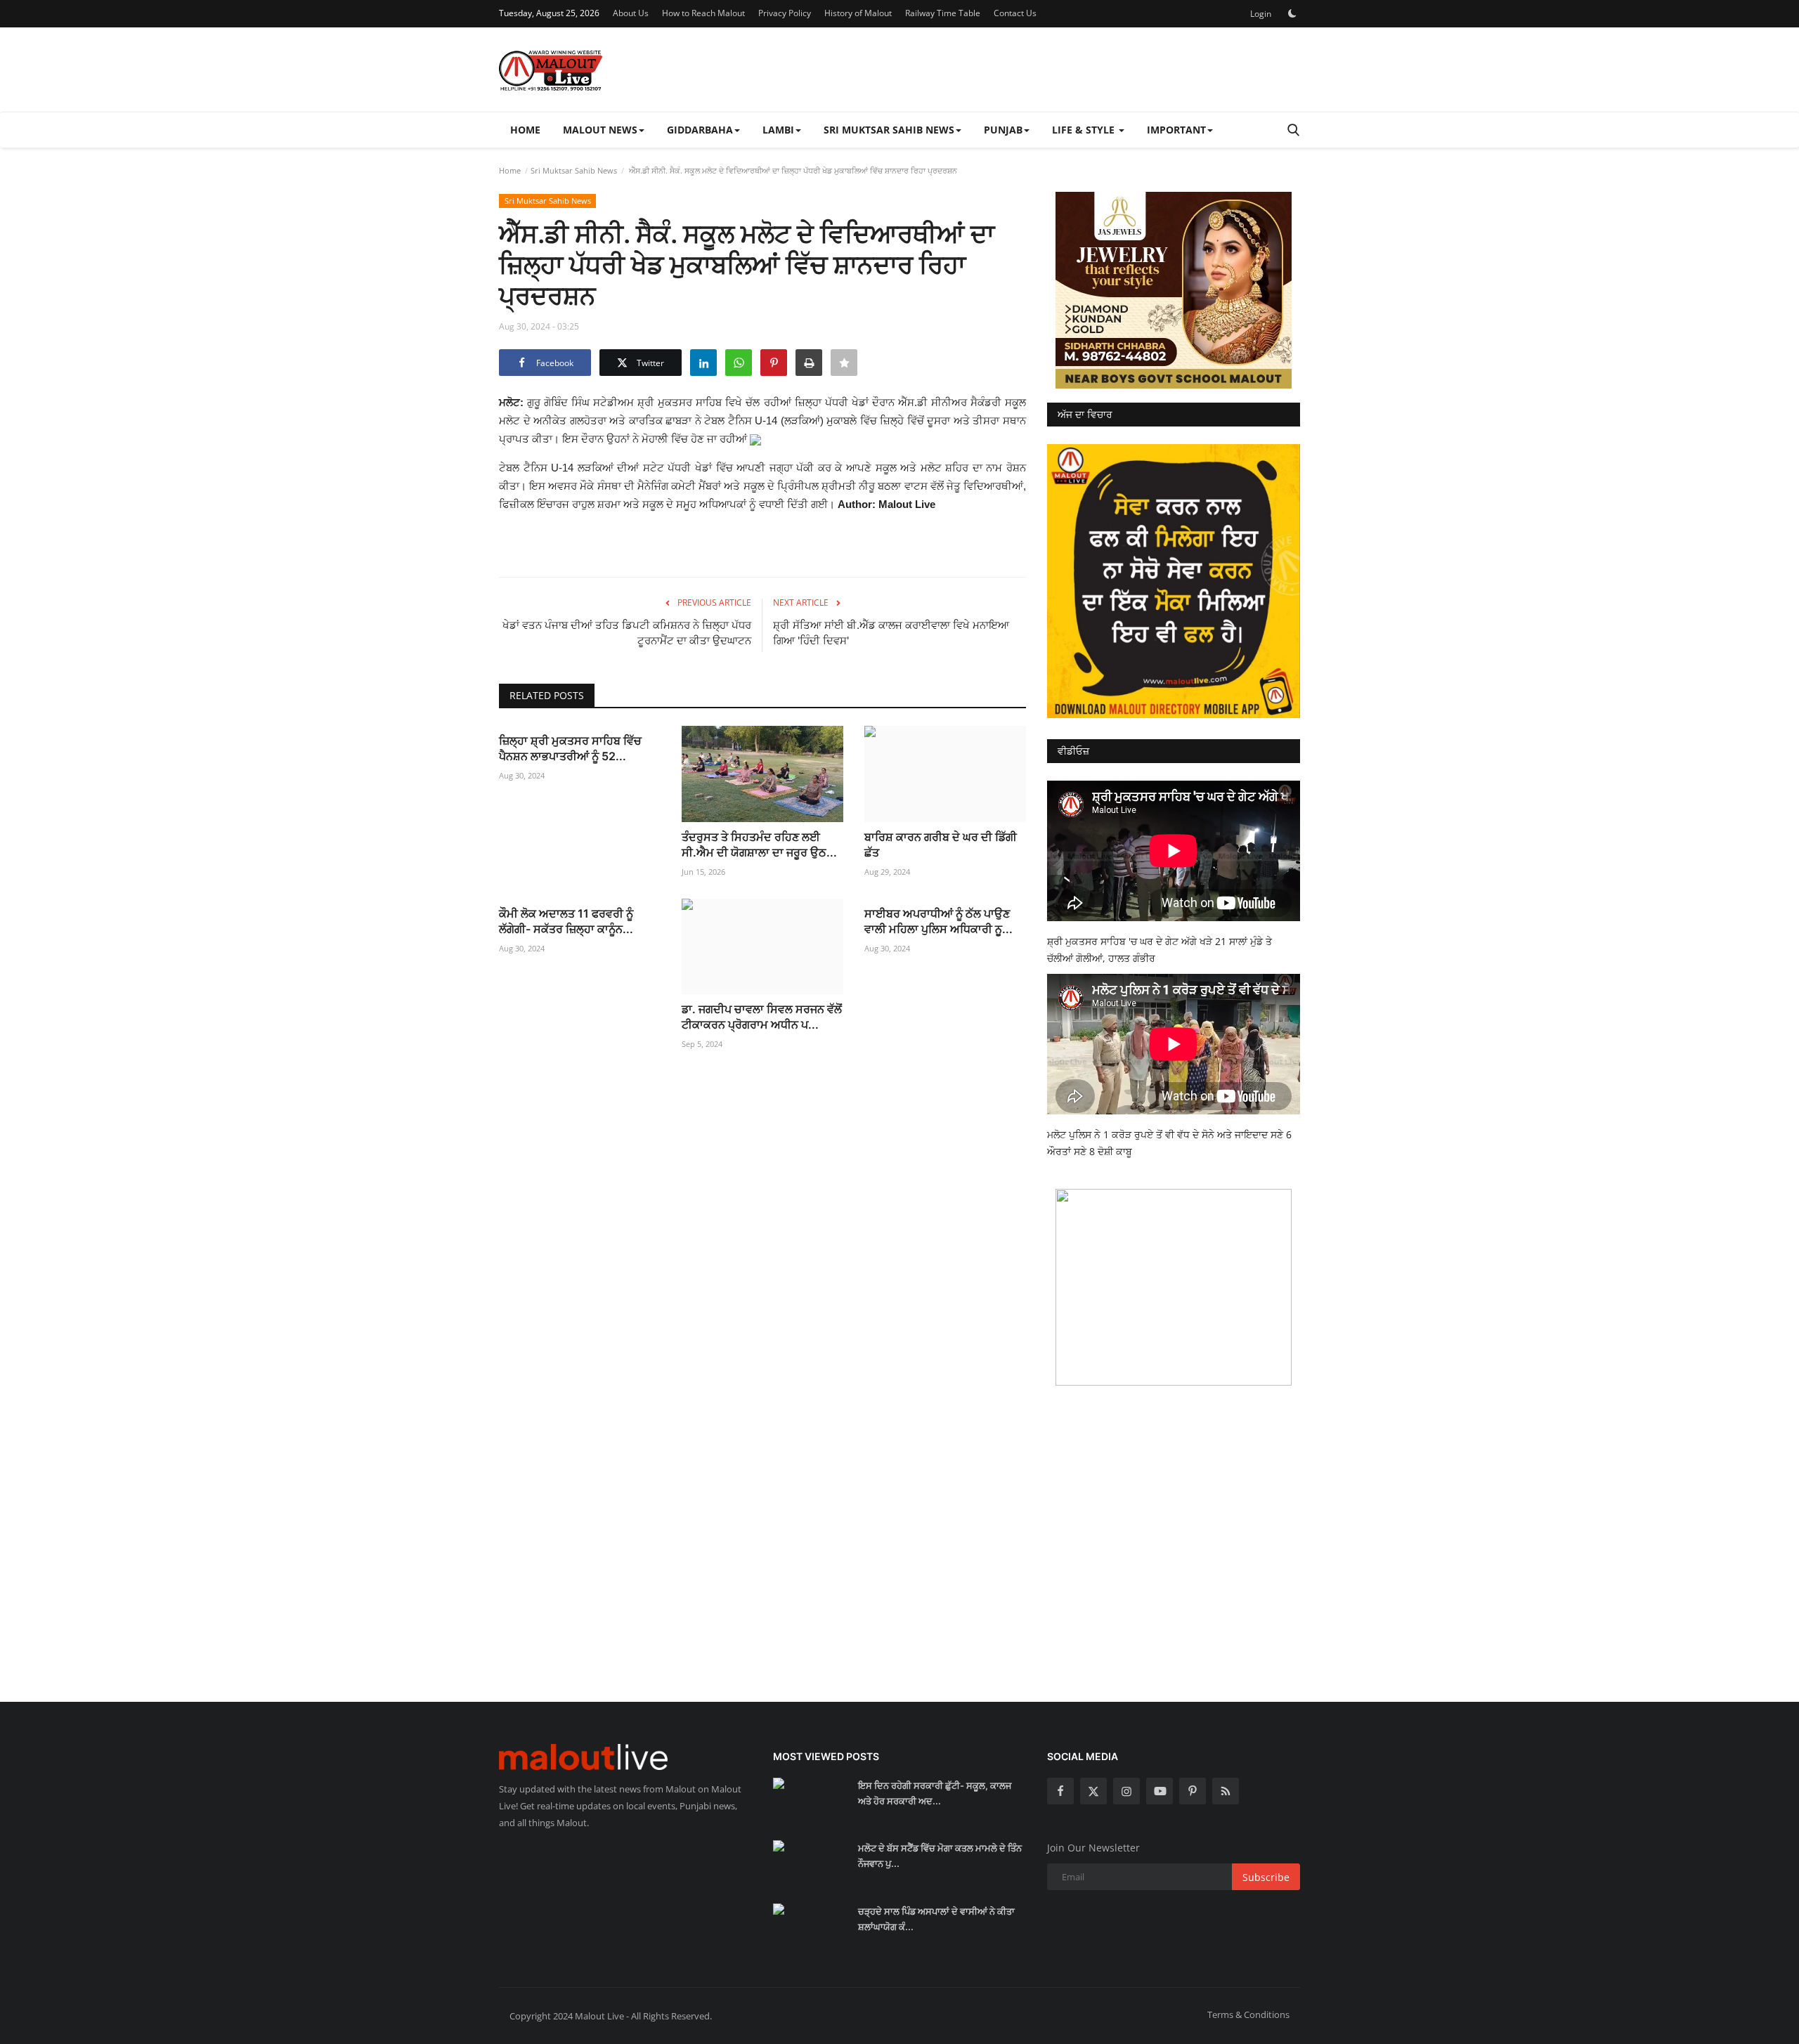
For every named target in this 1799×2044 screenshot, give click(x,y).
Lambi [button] (778, 130)
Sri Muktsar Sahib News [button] (889, 130)
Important (1176, 130)
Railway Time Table (943, 13)
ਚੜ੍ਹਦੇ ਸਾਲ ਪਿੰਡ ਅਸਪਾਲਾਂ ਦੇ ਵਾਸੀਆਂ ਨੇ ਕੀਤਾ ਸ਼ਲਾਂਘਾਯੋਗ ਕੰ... (936, 1919)
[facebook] (1060, 1791)
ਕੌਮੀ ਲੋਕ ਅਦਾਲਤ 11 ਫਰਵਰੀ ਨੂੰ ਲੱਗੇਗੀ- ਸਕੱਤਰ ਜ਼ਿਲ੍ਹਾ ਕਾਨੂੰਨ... (566, 921)
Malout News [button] (600, 130)
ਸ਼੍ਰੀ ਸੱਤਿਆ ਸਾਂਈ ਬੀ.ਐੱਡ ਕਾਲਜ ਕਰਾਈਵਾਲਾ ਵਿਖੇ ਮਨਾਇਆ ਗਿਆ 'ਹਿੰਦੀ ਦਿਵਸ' (891, 633)
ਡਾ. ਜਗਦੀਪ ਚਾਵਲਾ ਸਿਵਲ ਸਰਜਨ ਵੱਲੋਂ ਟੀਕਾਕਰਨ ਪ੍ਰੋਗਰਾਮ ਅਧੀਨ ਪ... (762, 1017)
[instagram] (1126, 1791)
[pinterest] (1193, 1791)
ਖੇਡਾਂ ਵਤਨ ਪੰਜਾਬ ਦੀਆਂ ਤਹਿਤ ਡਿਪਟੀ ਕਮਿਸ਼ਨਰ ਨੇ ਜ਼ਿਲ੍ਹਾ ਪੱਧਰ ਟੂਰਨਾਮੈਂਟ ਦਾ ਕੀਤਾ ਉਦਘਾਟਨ (627, 633)
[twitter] (1093, 1791)
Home (525, 130)
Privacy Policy (785, 13)
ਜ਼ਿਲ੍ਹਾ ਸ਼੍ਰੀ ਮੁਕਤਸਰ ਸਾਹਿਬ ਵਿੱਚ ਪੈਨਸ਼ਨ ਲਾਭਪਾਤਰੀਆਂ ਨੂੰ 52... (570, 748)
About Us (631, 13)
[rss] (1226, 1791)
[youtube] (1160, 1791)
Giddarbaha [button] (700, 130)
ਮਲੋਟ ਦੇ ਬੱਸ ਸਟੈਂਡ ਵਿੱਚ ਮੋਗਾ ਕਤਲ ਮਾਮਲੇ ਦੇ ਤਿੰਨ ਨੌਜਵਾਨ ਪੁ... (940, 1856)
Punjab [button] (1003, 130)
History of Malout (858, 13)
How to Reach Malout (703, 13)
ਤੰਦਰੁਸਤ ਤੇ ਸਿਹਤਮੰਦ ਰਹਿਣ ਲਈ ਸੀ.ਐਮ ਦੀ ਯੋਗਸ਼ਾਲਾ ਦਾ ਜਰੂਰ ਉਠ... (759, 845)
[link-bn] (1174, 290)
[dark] (1292, 13)
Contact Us (1015, 13)
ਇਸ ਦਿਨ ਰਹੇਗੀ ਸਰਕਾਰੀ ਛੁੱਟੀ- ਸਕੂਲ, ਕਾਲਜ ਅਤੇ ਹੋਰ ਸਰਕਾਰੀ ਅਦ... (935, 1793)
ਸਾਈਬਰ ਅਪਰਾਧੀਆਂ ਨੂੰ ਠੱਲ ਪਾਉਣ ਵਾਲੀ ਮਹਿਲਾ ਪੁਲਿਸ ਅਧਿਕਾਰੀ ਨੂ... (939, 921)
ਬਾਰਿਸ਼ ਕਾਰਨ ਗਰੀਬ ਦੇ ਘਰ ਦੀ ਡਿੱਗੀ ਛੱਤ (941, 845)
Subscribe (1266, 1877)
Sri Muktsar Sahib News (574, 170)
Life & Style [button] (1085, 130)
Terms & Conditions (1248, 2014)
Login (1261, 14)
